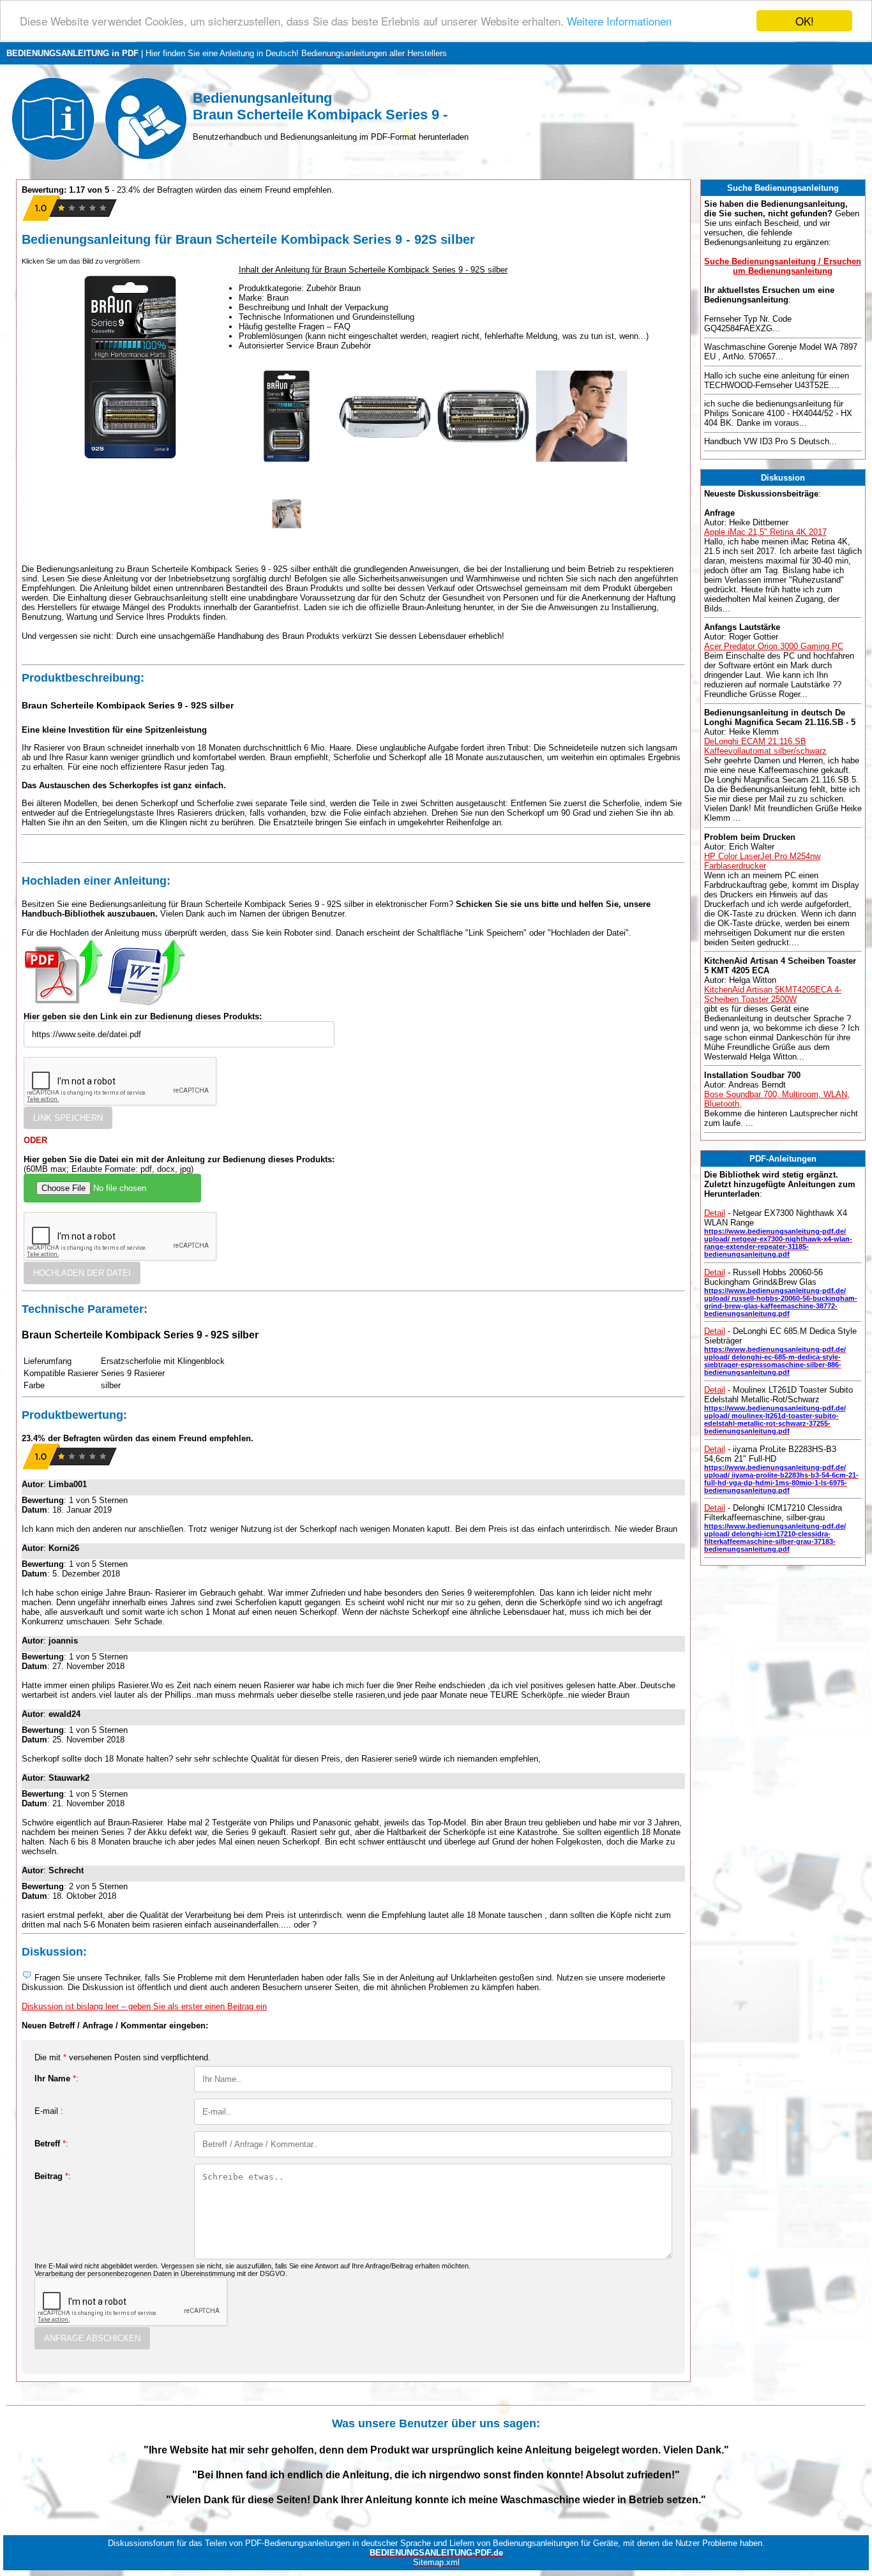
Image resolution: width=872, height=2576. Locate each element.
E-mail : (49, 2111)
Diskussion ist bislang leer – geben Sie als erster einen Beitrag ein (144, 2006)
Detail (715, 1213)
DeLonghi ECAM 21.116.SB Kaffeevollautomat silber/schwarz (765, 746)
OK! (805, 21)
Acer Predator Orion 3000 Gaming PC (774, 646)
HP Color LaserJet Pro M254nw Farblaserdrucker (762, 861)
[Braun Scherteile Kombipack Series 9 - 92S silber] (287, 461)
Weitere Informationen (619, 21)
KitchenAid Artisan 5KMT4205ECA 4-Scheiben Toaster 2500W (773, 994)
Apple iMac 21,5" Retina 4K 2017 (765, 532)
